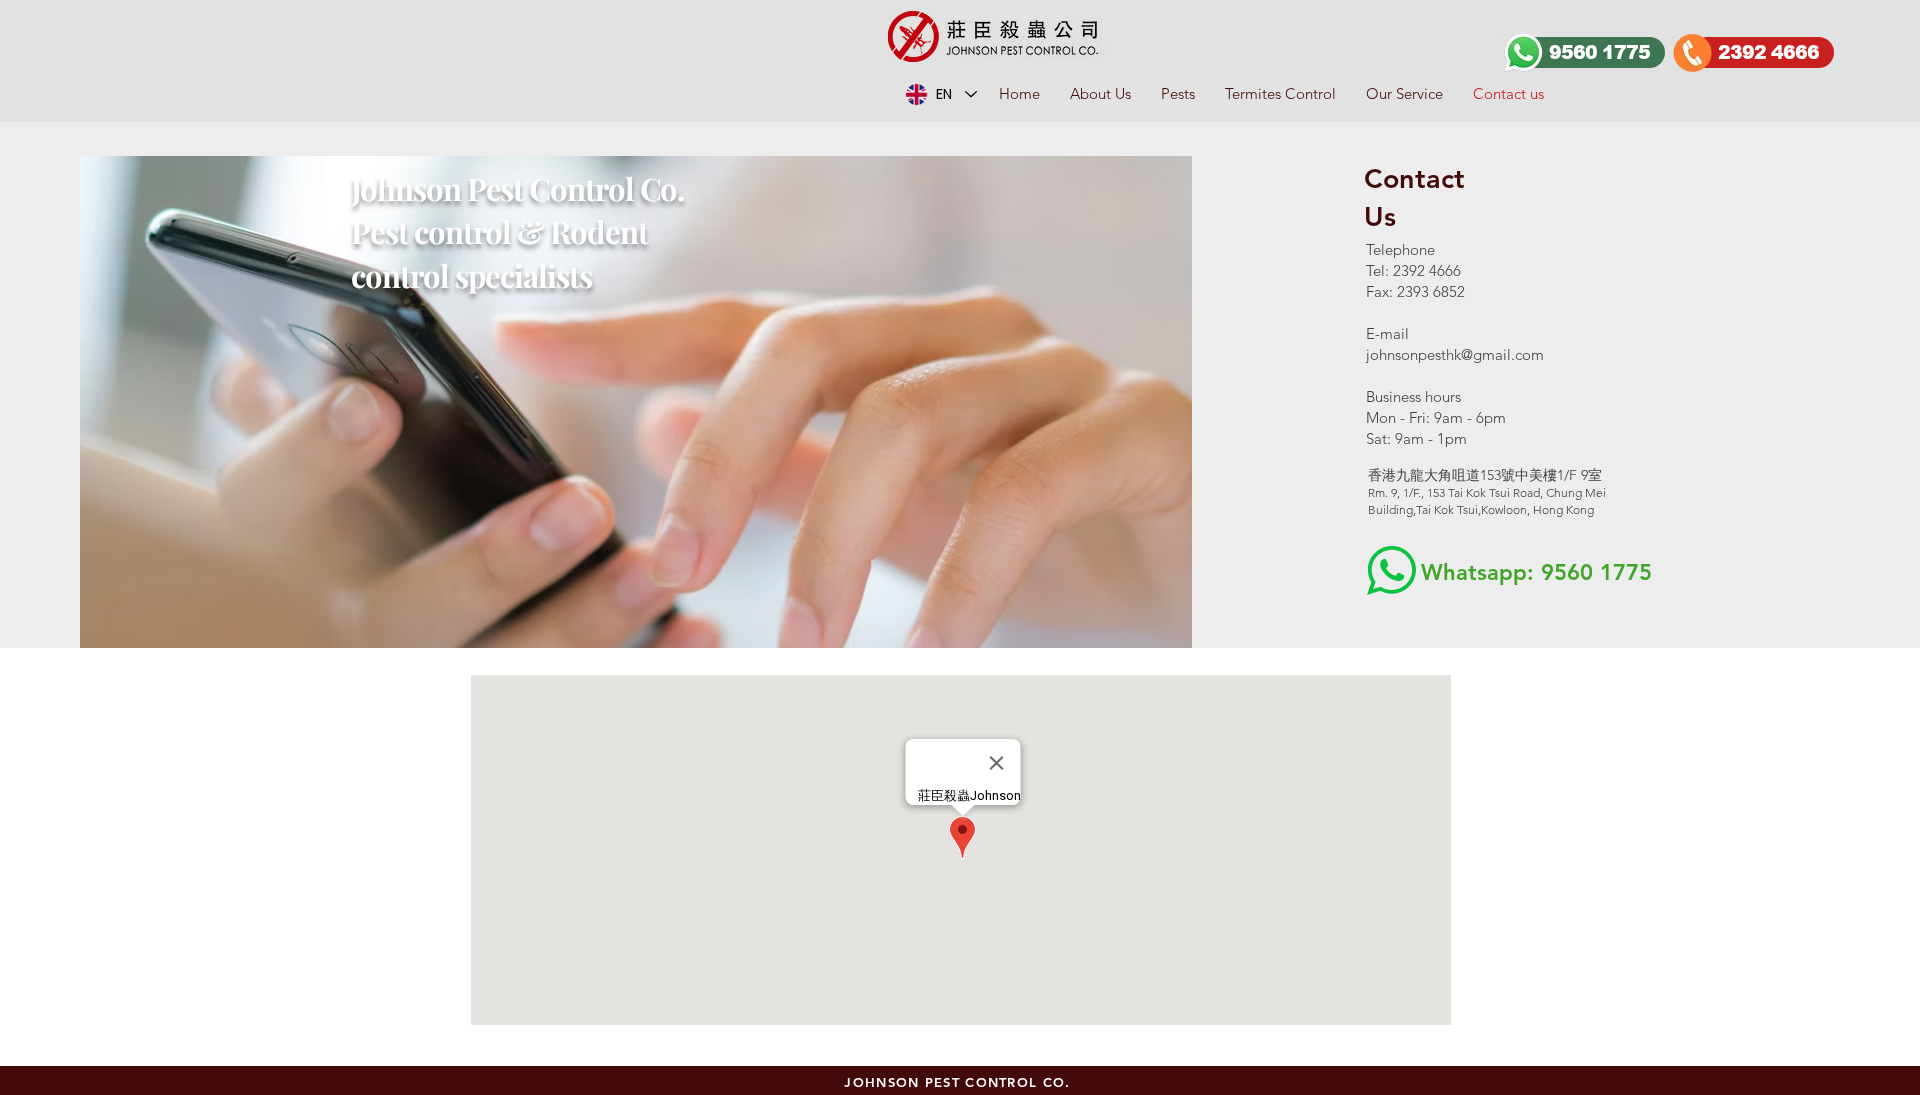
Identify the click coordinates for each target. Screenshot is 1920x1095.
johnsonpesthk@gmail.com (1455, 354)
